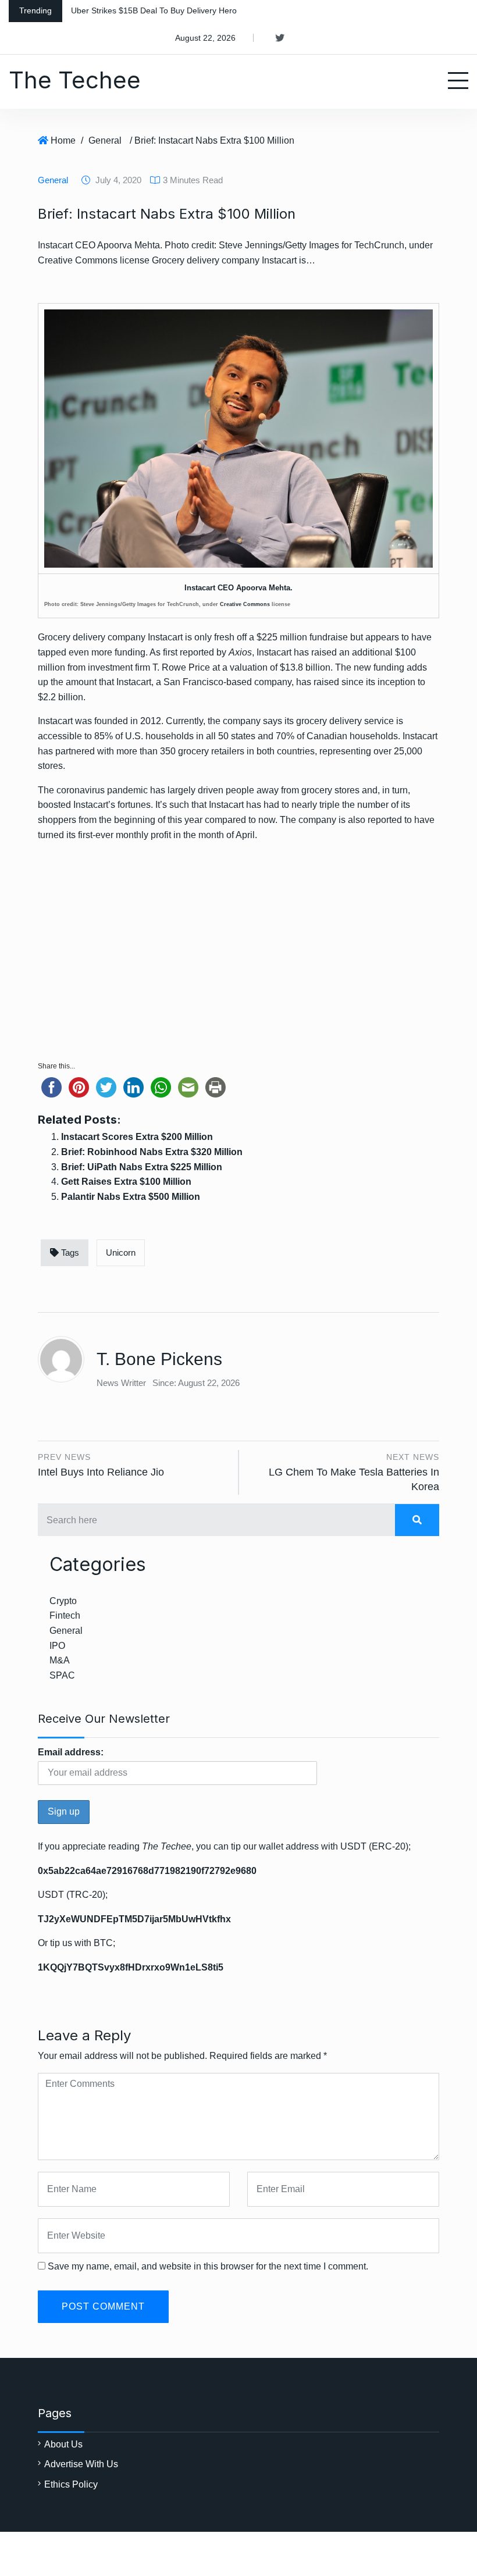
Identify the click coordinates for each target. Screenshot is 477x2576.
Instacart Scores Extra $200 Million (137, 1137)
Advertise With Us (81, 2464)
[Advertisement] (238, 963)
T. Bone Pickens (159, 1359)
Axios (240, 652)
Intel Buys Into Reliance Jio (101, 1472)
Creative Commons (245, 604)
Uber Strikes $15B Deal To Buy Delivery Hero (154, 10)
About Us (63, 2444)
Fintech (65, 1615)
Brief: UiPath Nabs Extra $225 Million (142, 1167)
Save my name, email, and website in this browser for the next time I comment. (208, 2266)
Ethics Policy (71, 2484)
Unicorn (121, 1253)
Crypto (63, 1601)
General (105, 140)
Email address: (71, 1752)
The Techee (75, 80)
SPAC (62, 1675)
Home (63, 140)
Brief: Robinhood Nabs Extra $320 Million (152, 1152)
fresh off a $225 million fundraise (281, 637)
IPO (57, 1646)
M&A (60, 1660)
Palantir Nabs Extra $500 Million (131, 1197)
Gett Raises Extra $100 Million (126, 1182)
